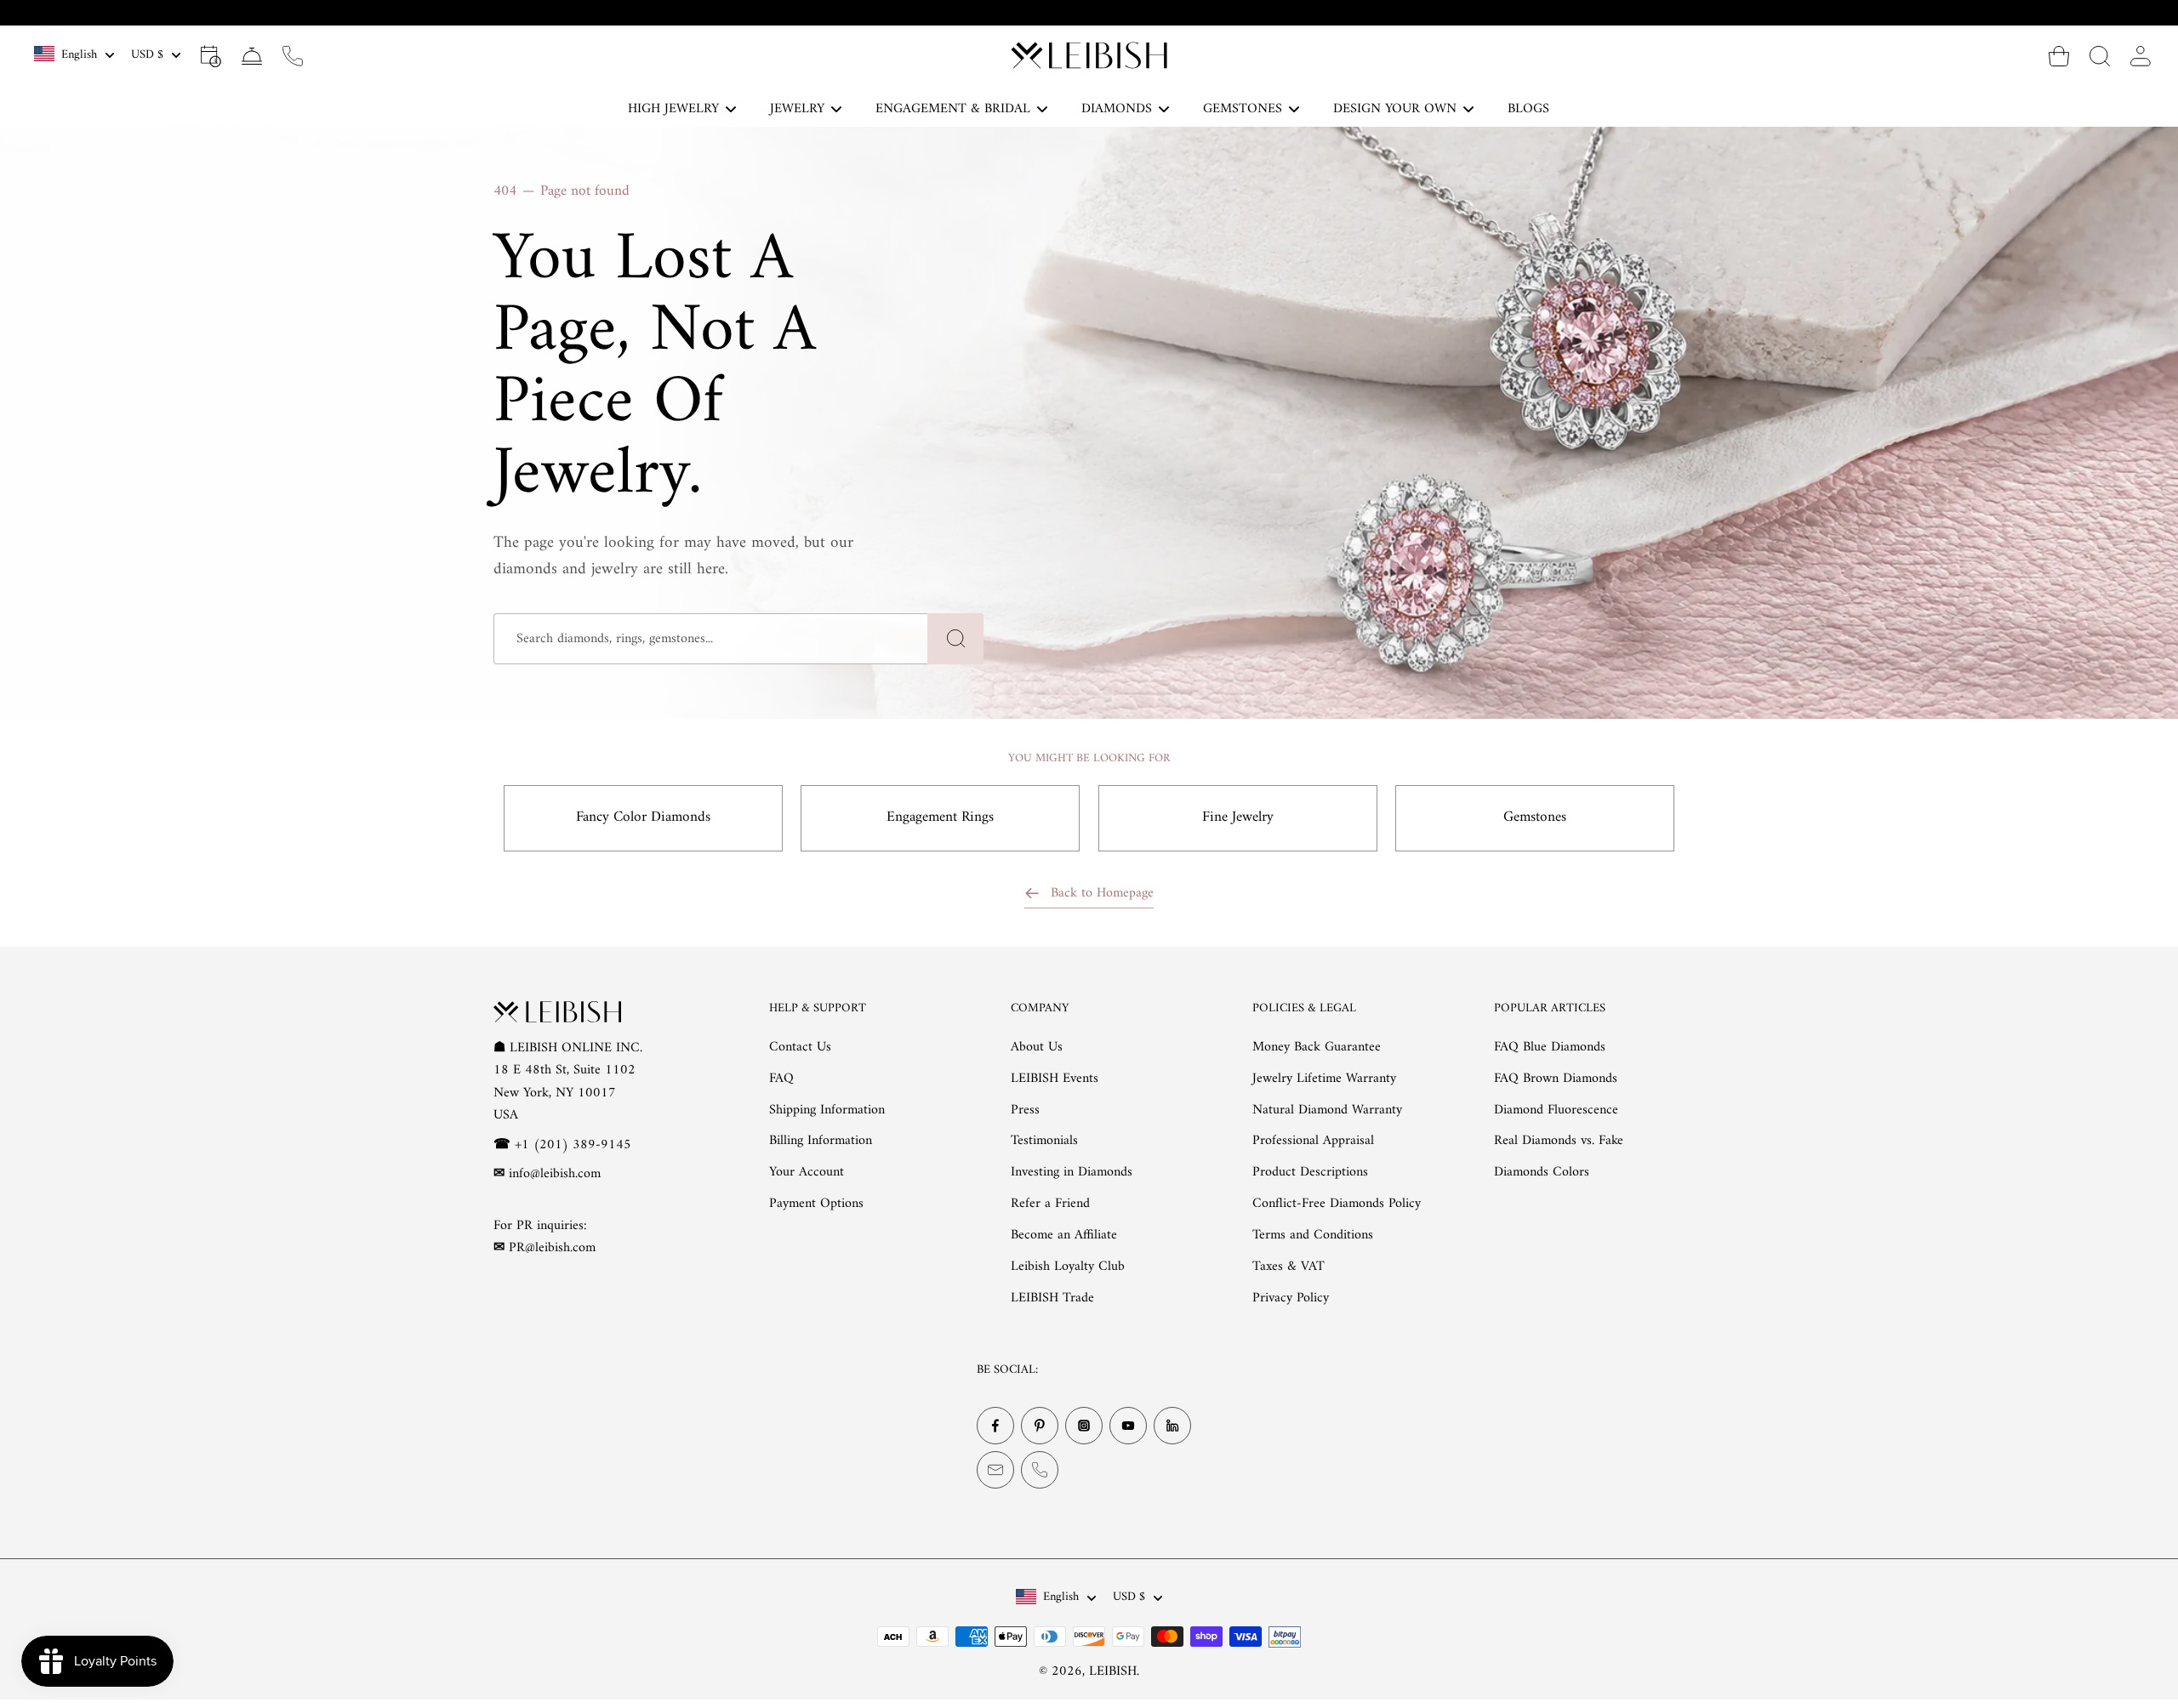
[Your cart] (2059, 55)
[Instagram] (1084, 1426)
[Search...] (2100, 55)
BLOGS (1528, 109)
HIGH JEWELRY (673, 109)
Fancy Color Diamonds (643, 817)
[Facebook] (995, 1426)
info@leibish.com (555, 1174)
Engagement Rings (940, 817)
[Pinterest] (1040, 1426)
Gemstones (1535, 817)
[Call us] (293, 55)
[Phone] (1040, 1470)
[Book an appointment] (211, 55)
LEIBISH (1113, 1671)
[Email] (995, 1470)
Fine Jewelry (1238, 817)
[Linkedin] (1172, 1426)
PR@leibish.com (552, 1248)
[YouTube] (1128, 1426)
